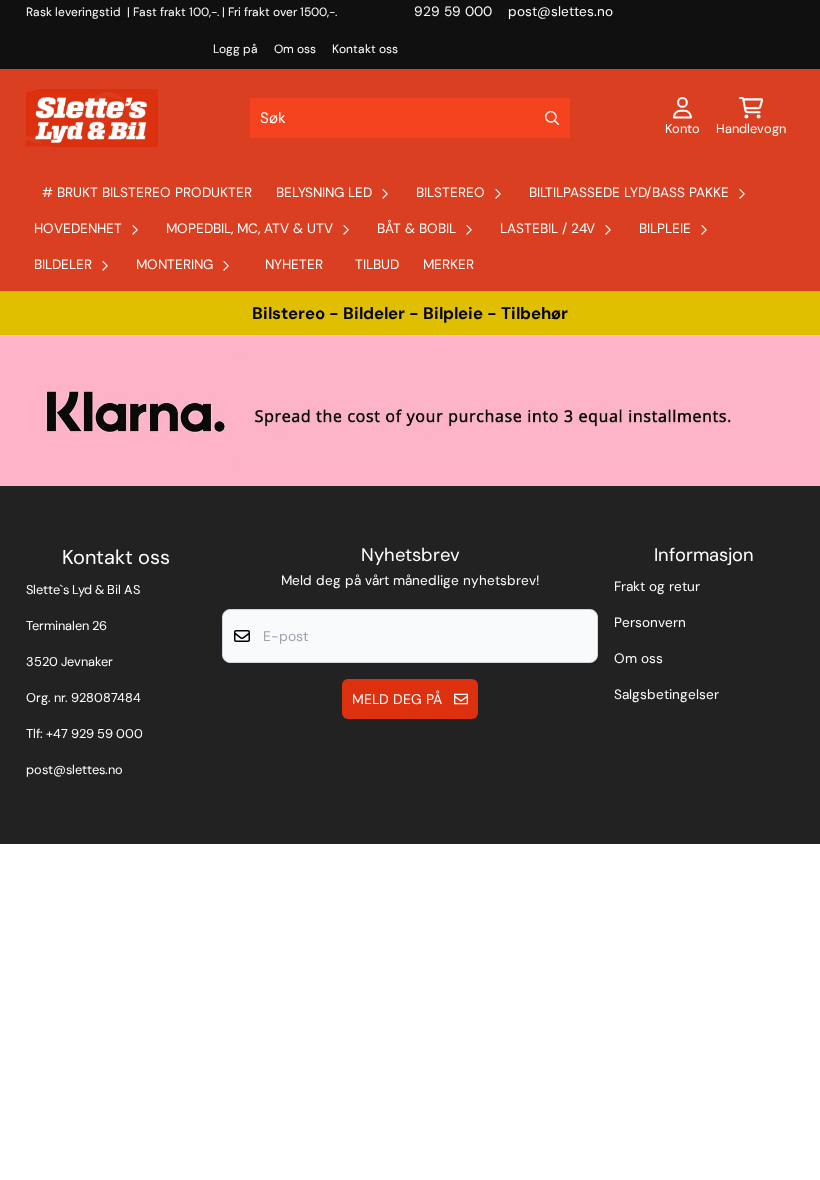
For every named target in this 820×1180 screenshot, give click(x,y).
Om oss (295, 49)
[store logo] (92, 118)
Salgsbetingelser (666, 694)
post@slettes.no (74, 769)
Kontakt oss (365, 49)
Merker (448, 264)
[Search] (552, 118)
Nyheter (294, 264)
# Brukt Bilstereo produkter (147, 192)
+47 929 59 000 (94, 733)
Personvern (650, 622)
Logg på (235, 49)
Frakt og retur (657, 586)
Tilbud (377, 264)
